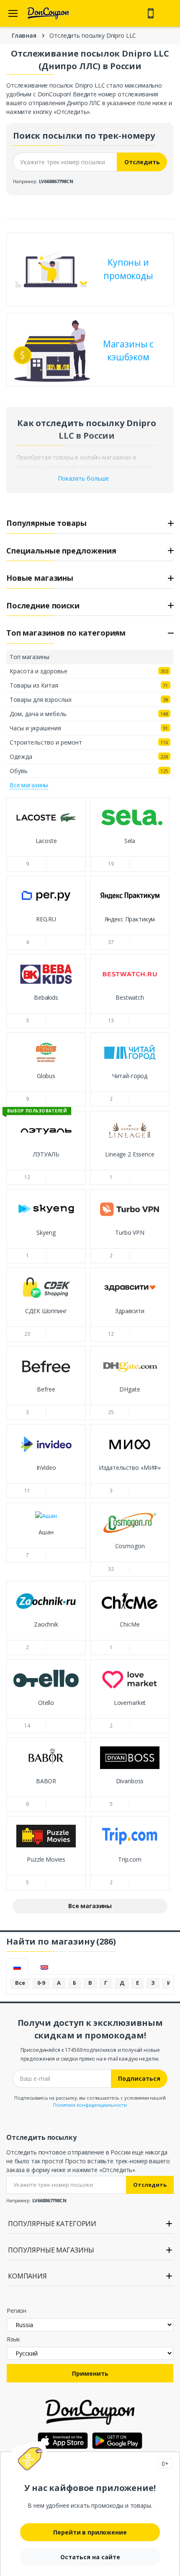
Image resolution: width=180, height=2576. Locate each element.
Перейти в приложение (90, 2532)
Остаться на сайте (90, 2557)
